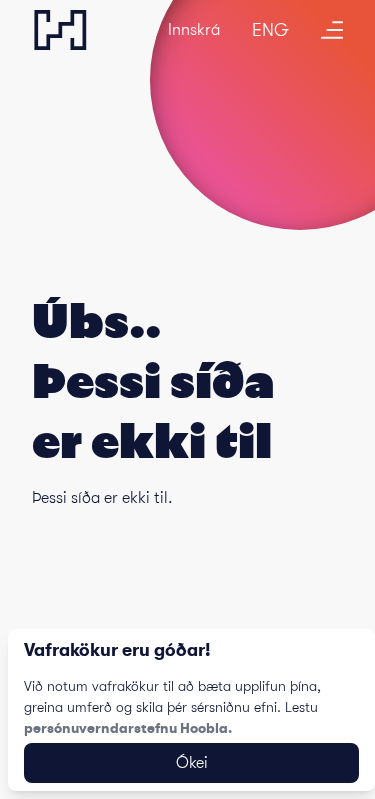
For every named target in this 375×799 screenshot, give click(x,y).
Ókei (192, 763)
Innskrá (194, 30)
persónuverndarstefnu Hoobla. (128, 728)
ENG (270, 30)
